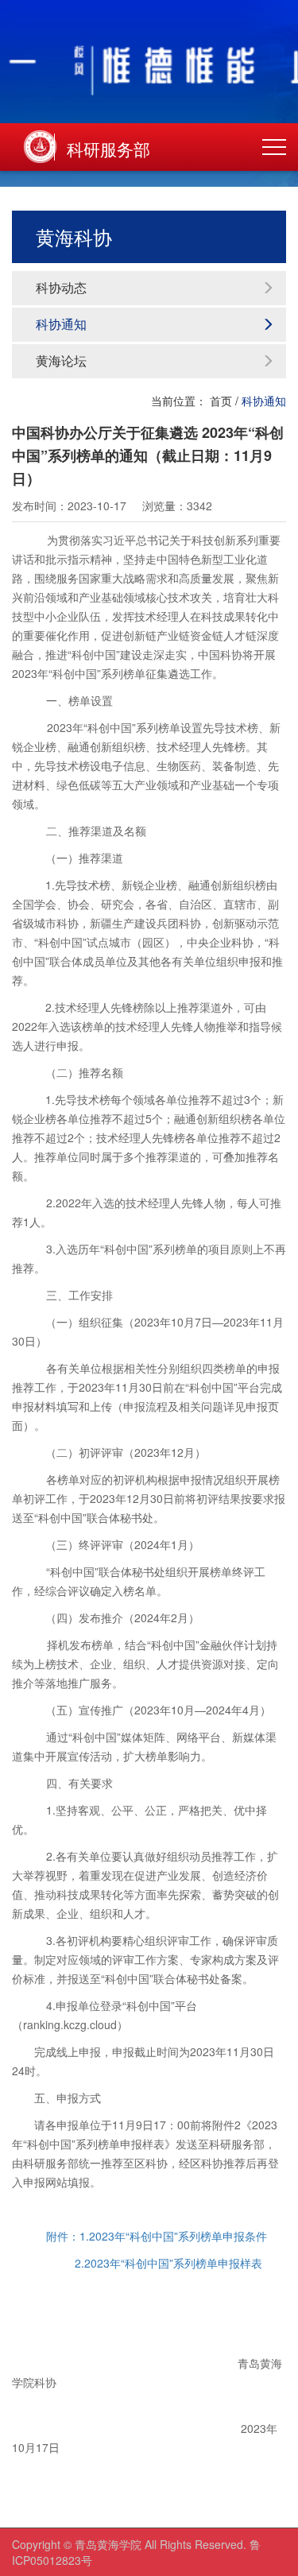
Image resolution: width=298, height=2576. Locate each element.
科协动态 (61, 287)
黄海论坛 (61, 360)
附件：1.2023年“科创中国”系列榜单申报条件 (157, 2236)
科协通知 (61, 324)
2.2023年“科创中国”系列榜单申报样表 (168, 2263)
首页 (221, 401)
